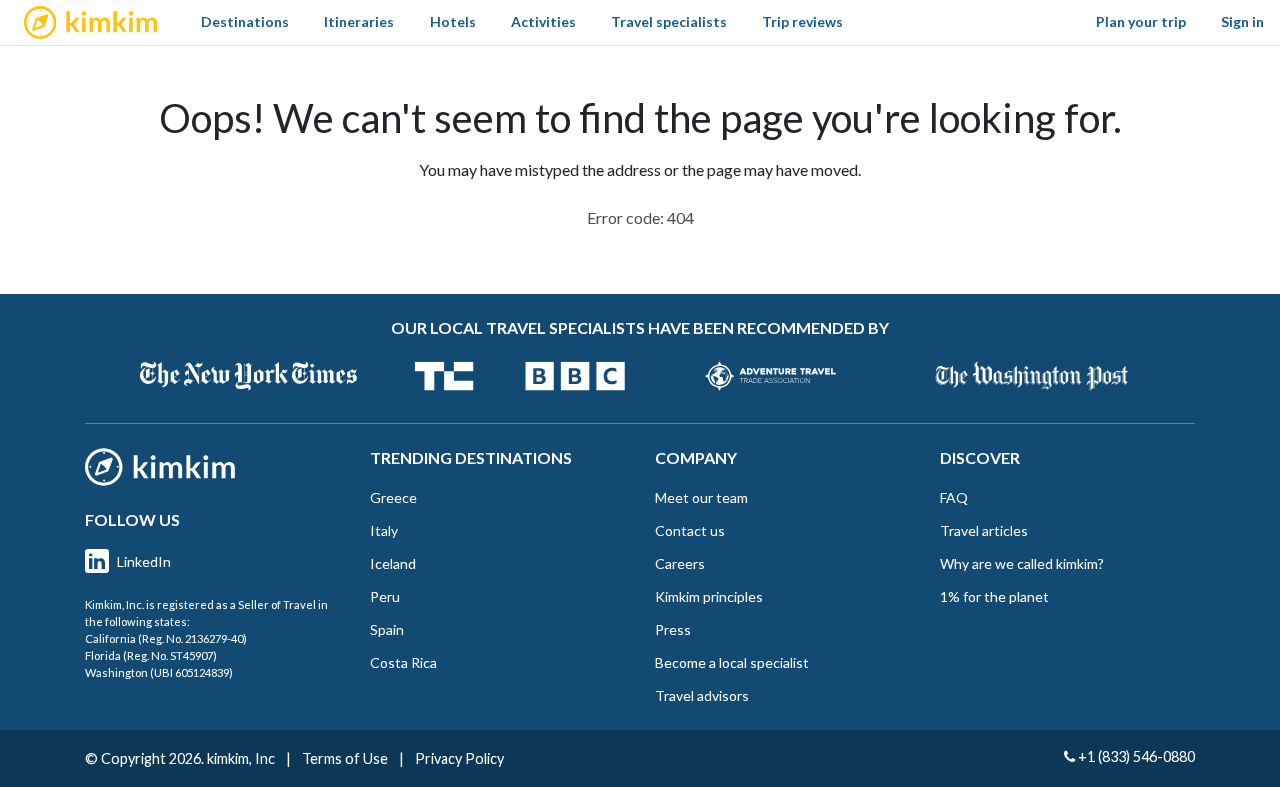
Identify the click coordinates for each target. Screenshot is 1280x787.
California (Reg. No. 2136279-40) (166, 638)
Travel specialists (669, 21)
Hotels (453, 21)
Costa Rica (403, 662)
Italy (384, 530)
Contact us (690, 530)
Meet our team (701, 497)
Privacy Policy (459, 758)
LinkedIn (144, 561)
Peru (385, 596)
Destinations (245, 21)
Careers (680, 563)
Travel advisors (702, 695)
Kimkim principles (709, 596)
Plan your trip (1141, 21)
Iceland (393, 563)
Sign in (1242, 21)
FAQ (954, 497)
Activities (543, 21)
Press (673, 629)
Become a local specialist (732, 662)
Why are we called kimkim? (1022, 563)
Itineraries (359, 21)
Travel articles (984, 530)
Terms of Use (345, 758)
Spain (387, 629)
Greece (393, 497)
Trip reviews (802, 21)
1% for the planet (994, 596)
